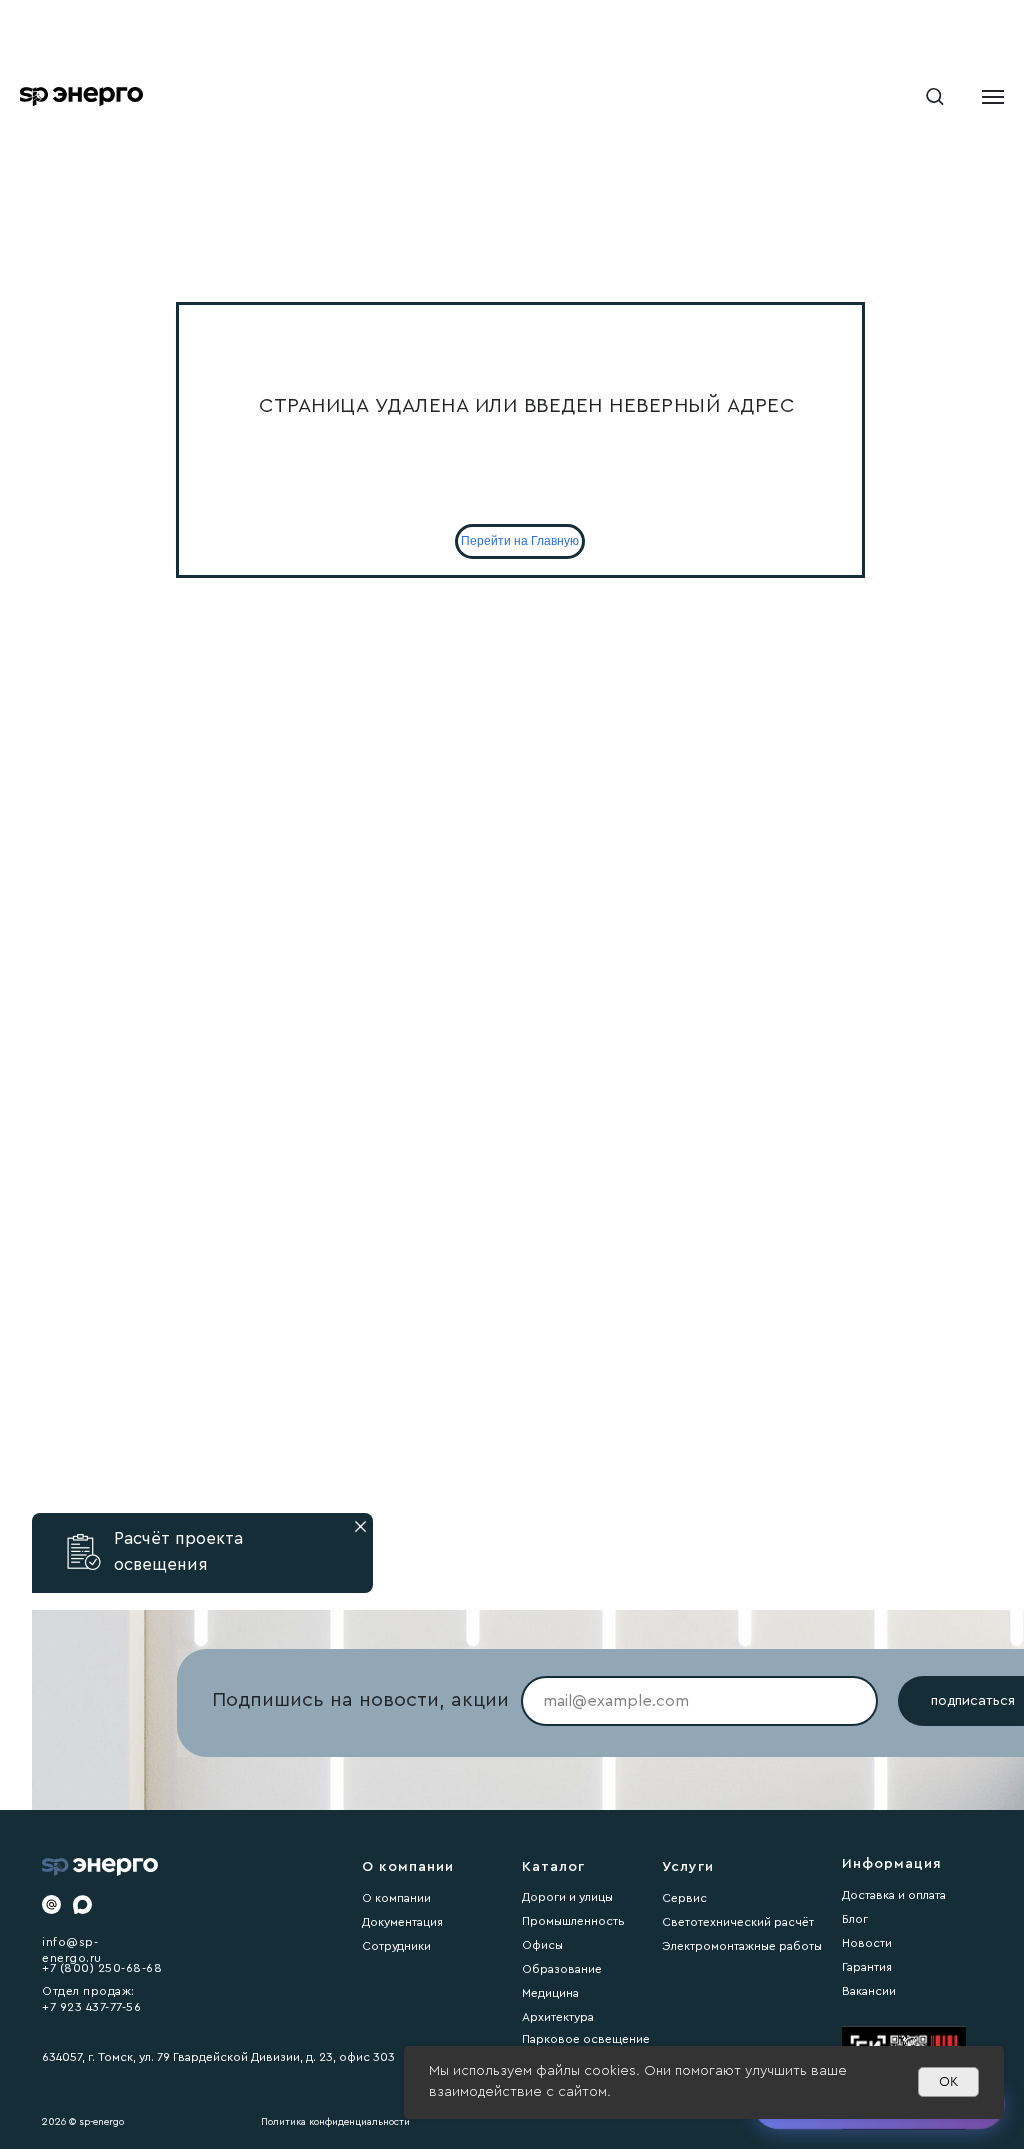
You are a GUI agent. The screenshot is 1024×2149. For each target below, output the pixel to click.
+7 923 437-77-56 (91, 2007)
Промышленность (573, 1921)
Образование (562, 1969)
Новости (867, 1943)
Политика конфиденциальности (335, 2122)
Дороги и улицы (567, 1897)
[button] (934, 95)
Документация (402, 1922)
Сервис (684, 1898)
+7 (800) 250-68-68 (102, 1968)
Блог (855, 1919)
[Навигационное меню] (993, 97)
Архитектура (558, 2017)
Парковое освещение (586, 2039)
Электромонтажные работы (742, 1946)
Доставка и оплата (894, 1895)
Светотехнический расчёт (738, 1922)
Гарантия (867, 1967)
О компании (396, 1898)
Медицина (550, 1993)
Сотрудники (396, 1946)
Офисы (542, 1945)
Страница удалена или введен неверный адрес (526, 406)
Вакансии (869, 1991)
